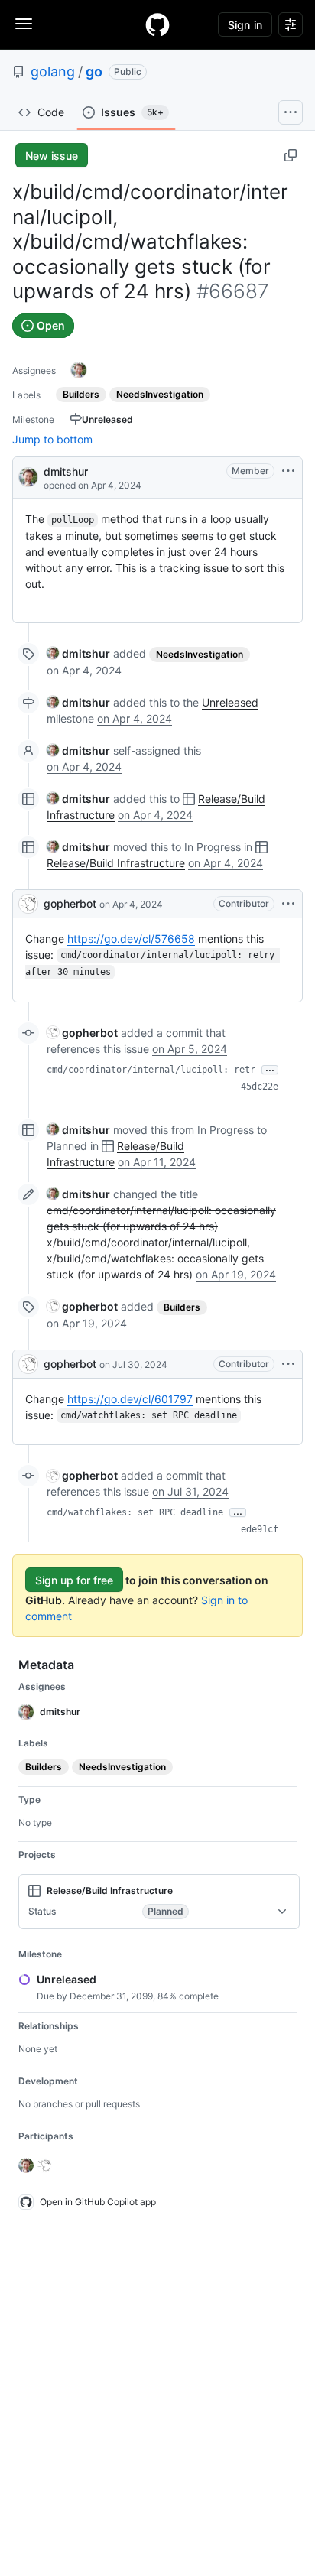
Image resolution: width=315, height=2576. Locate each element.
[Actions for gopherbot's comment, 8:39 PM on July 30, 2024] (288, 1364)
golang (53, 71)
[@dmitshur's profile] (28, 476)
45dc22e (260, 1087)
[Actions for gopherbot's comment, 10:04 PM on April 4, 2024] (288, 904)
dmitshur (66, 471)
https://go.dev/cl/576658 (131, 939)
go (94, 71)
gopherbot (70, 903)
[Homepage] (157, 24)
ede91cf (260, 1529)
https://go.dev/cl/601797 (130, 1399)
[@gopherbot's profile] (28, 904)
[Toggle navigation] (24, 24)
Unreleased (230, 702)
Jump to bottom (52, 439)
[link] (78, 653)
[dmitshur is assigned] (79, 370)
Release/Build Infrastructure (116, 863)
